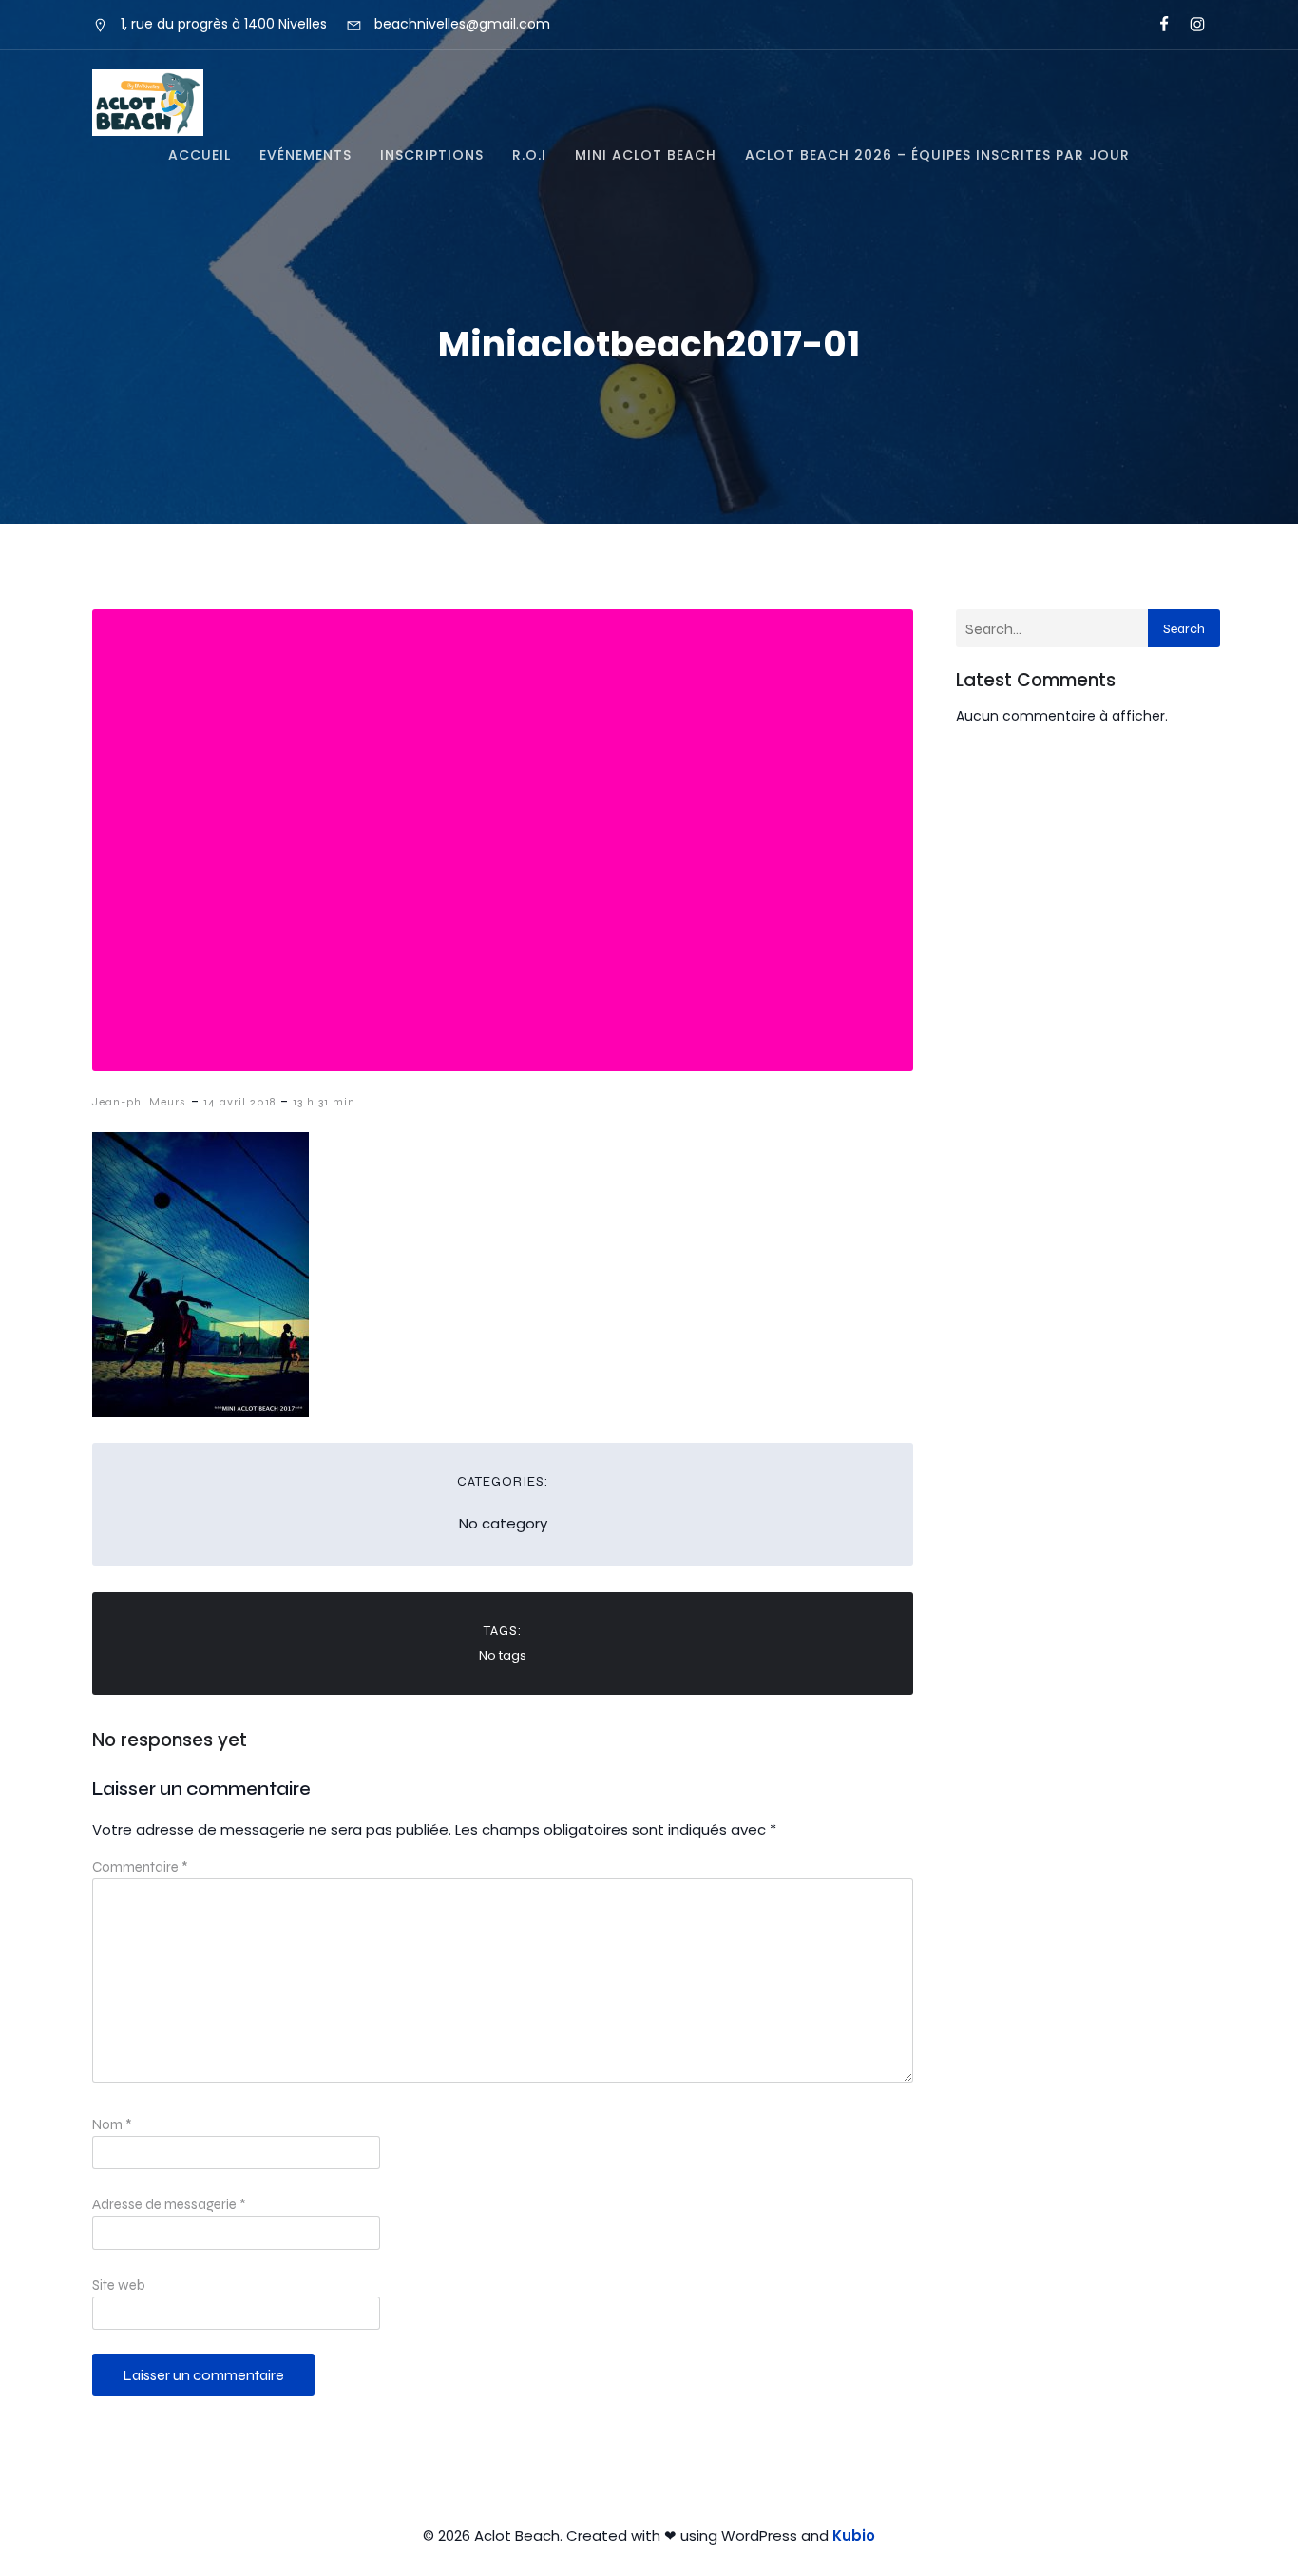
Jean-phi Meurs (139, 1102)
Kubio (854, 2536)
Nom (112, 2124)
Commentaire (140, 1867)
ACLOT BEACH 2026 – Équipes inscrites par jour (937, 155)
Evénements (305, 155)
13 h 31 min (324, 1102)
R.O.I (529, 155)
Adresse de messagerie (169, 2204)
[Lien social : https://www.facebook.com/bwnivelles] (1156, 25)
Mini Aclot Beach (646, 155)
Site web (119, 2285)
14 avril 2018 (239, 1102)
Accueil (200, 155)
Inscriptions (432, 155)
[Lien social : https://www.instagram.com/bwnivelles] (1189, 25)
